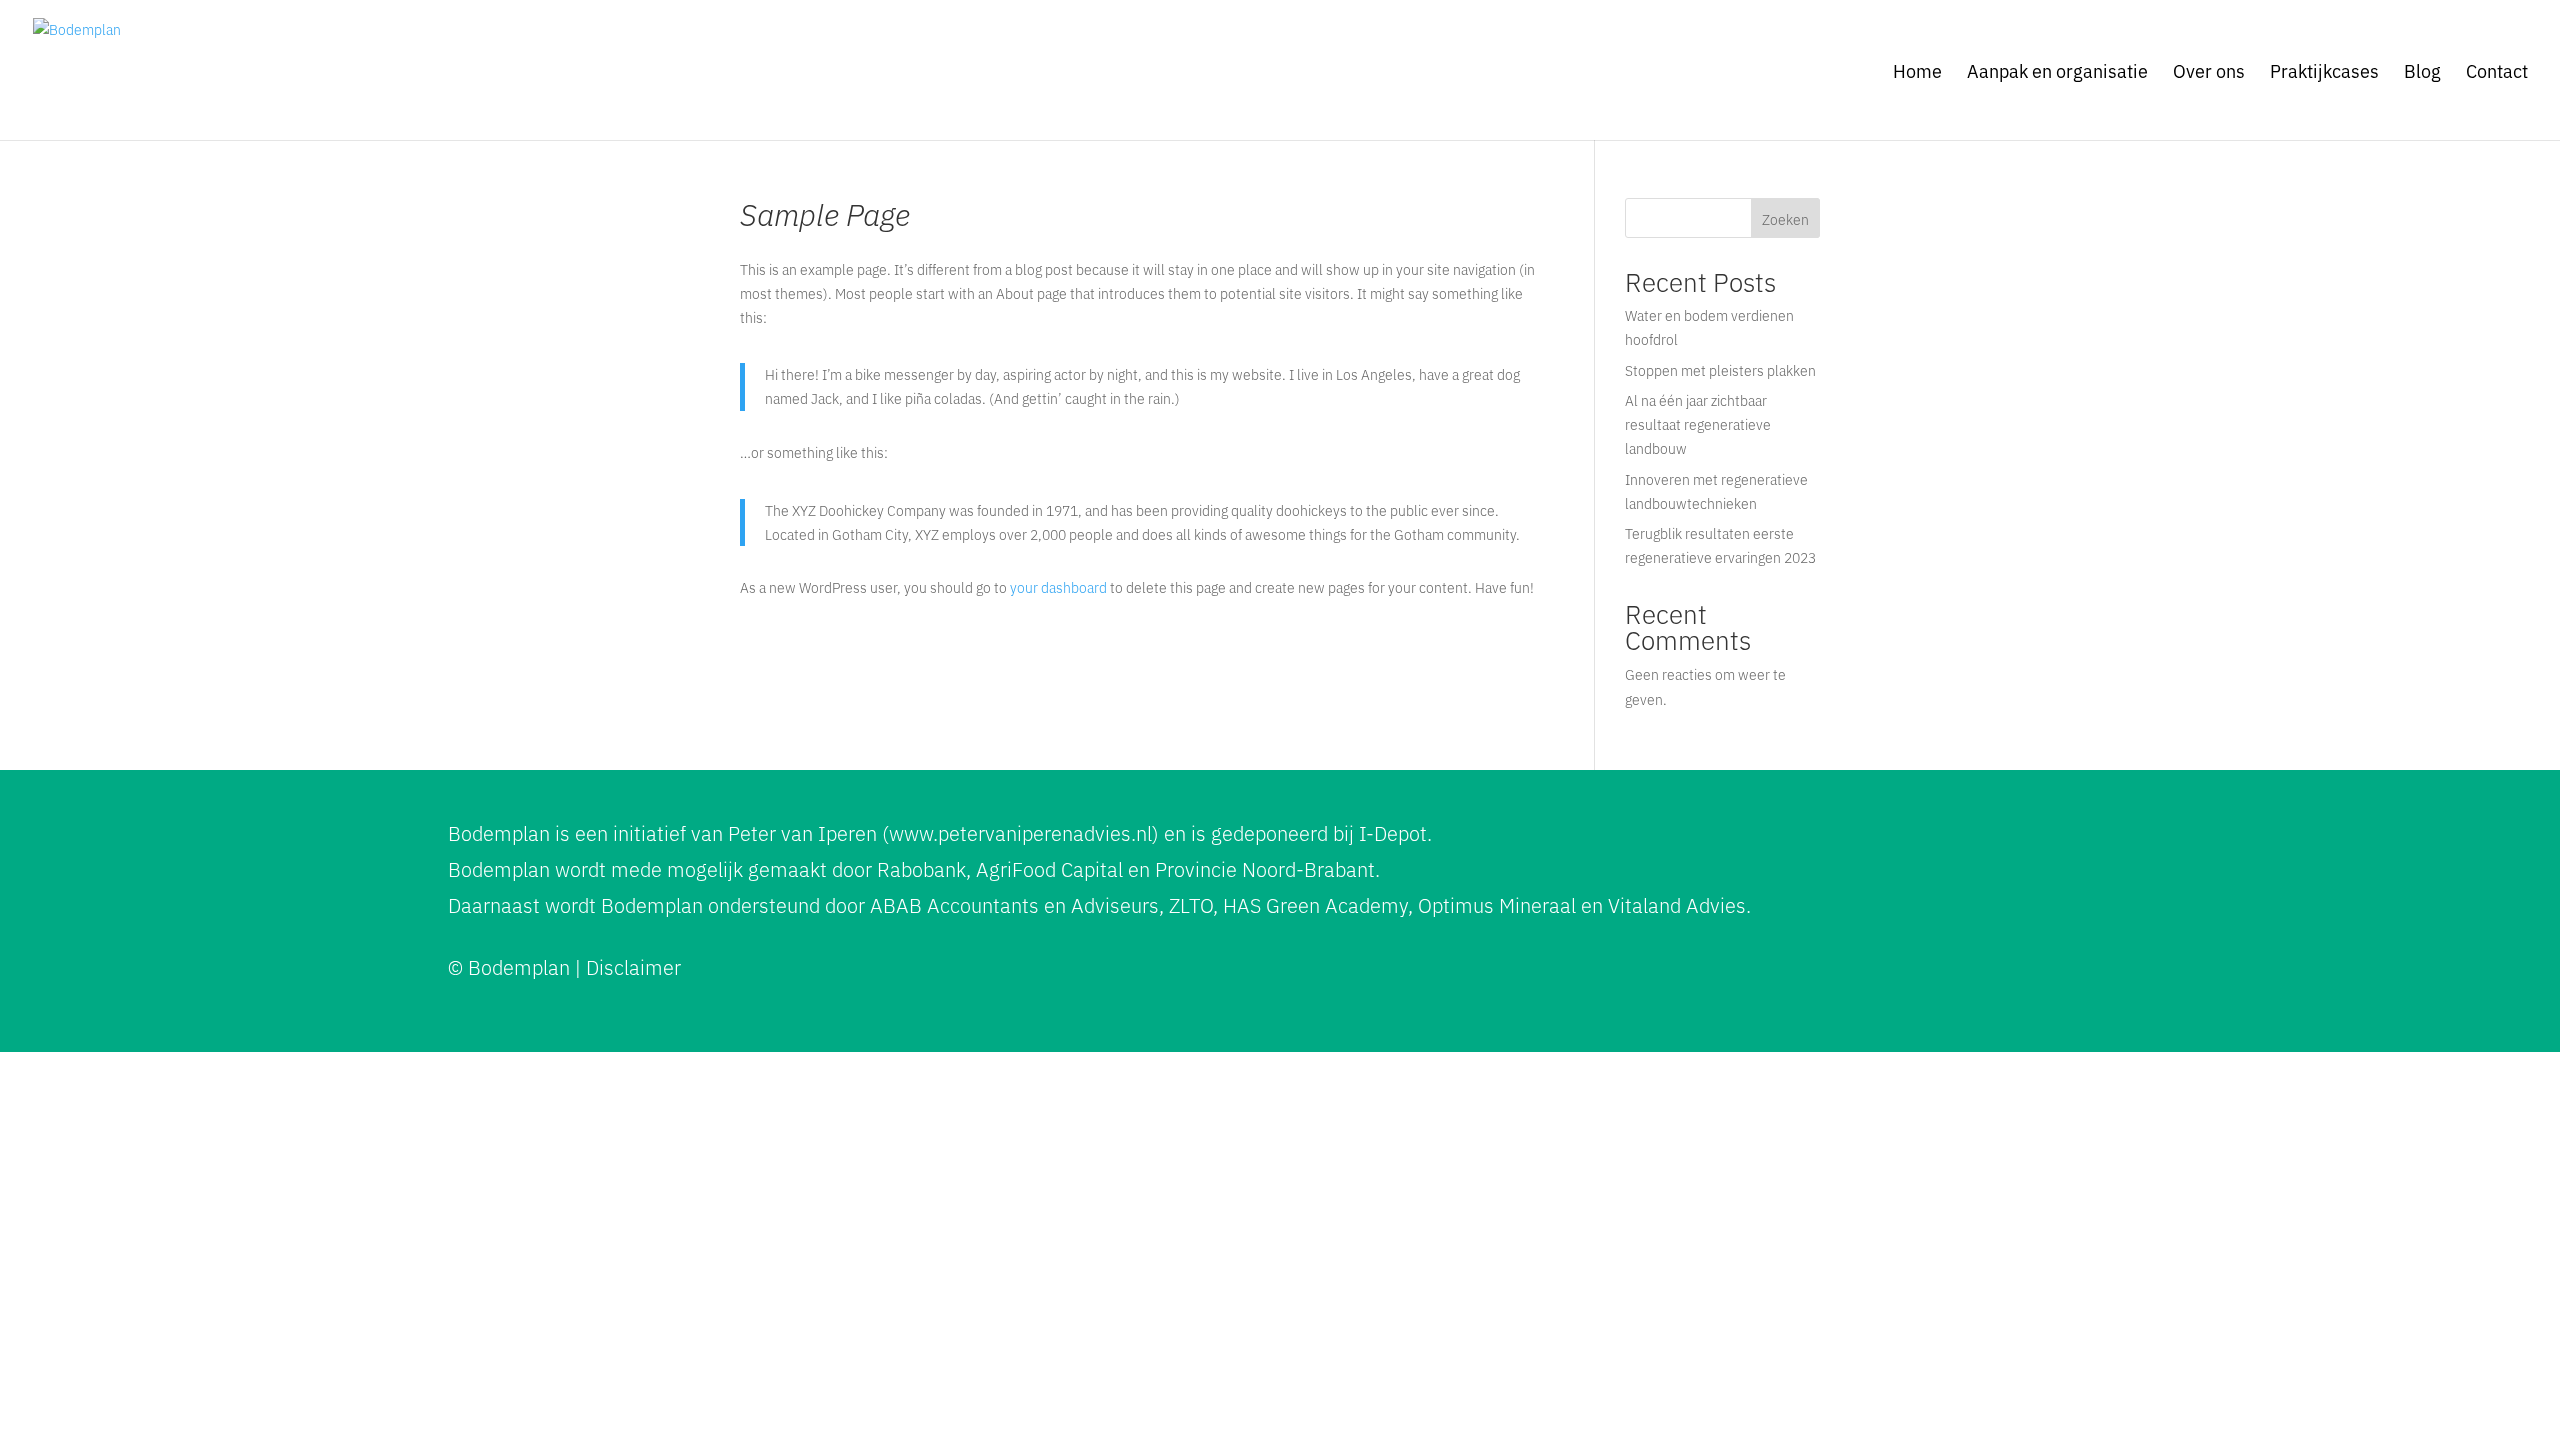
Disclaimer (633, 966)
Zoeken (1785, 219)
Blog (2422, 73)
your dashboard (1058, 587)
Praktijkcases (2324, 73)
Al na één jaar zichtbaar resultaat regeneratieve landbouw (1698, 424)
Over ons (2209, 73)
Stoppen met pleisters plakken (1720, 370)
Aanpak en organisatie (2057, 73)
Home (1917, 73)
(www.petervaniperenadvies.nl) (1020, 832)
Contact (2497, 73)
